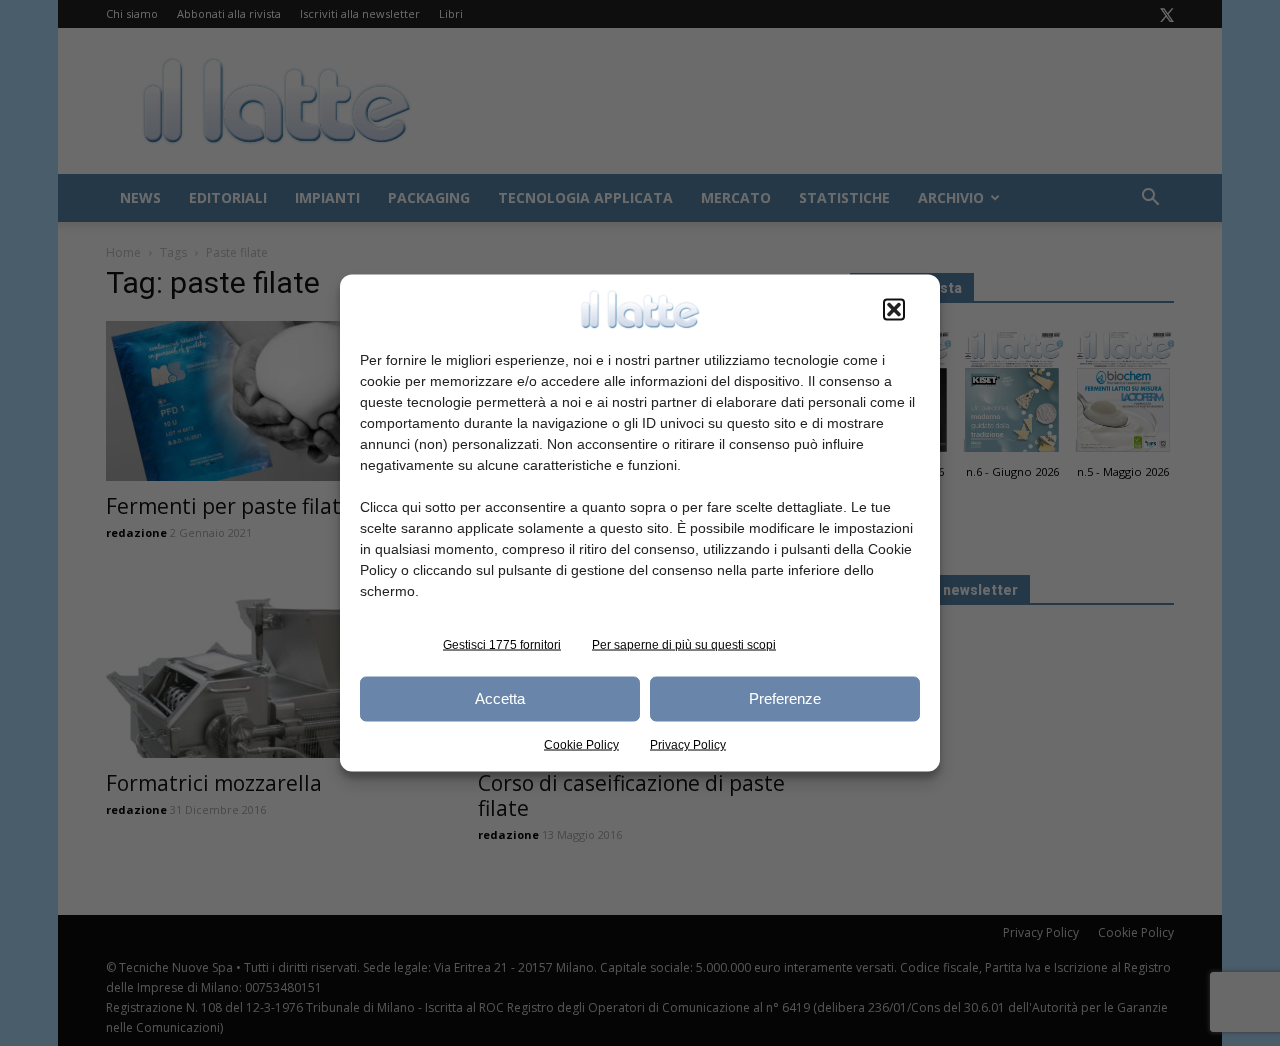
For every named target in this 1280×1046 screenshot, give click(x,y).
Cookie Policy (581, 744)
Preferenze (785, 698)
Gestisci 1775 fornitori (502, 644)
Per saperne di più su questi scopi (684, 644)
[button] (894, 309)
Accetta (500, 698)
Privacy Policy (688, 744)
